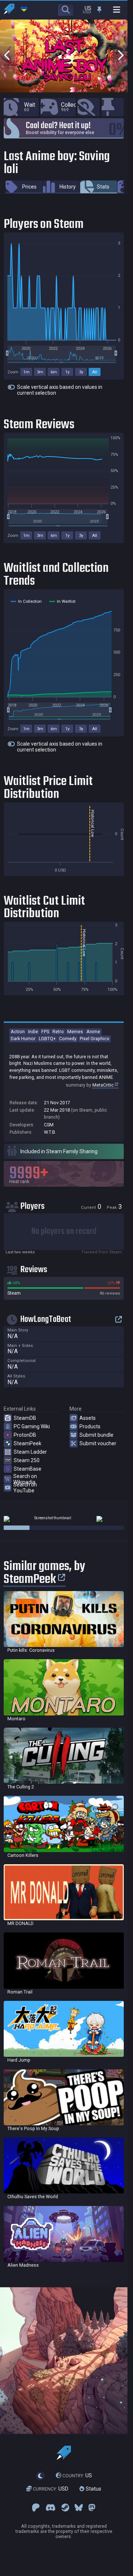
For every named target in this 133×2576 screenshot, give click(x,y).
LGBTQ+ (47, 1039)
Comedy (68, 1039)
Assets (88, 1418)
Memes (75, 1032)
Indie (33, 1032)
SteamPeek (28, 1443)
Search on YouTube (25, 1488)
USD (51, 2489)
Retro (58, 1032)
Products (90, 1426)
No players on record (64, 1231)
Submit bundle (96, 1435)
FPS (45, 1032)
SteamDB (25, 1418)
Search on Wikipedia (25, 1479)
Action (18, 1032)
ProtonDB (25, 1435)
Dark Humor (23, 1039)
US (77, 2476)
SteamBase (28, 1469)
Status (93, 2489)
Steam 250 (27, 1460)
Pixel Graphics (95, 1039)
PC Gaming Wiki (32, 1426)
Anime (93, 1032)
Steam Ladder (30, 1452)
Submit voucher (98, 1443)
